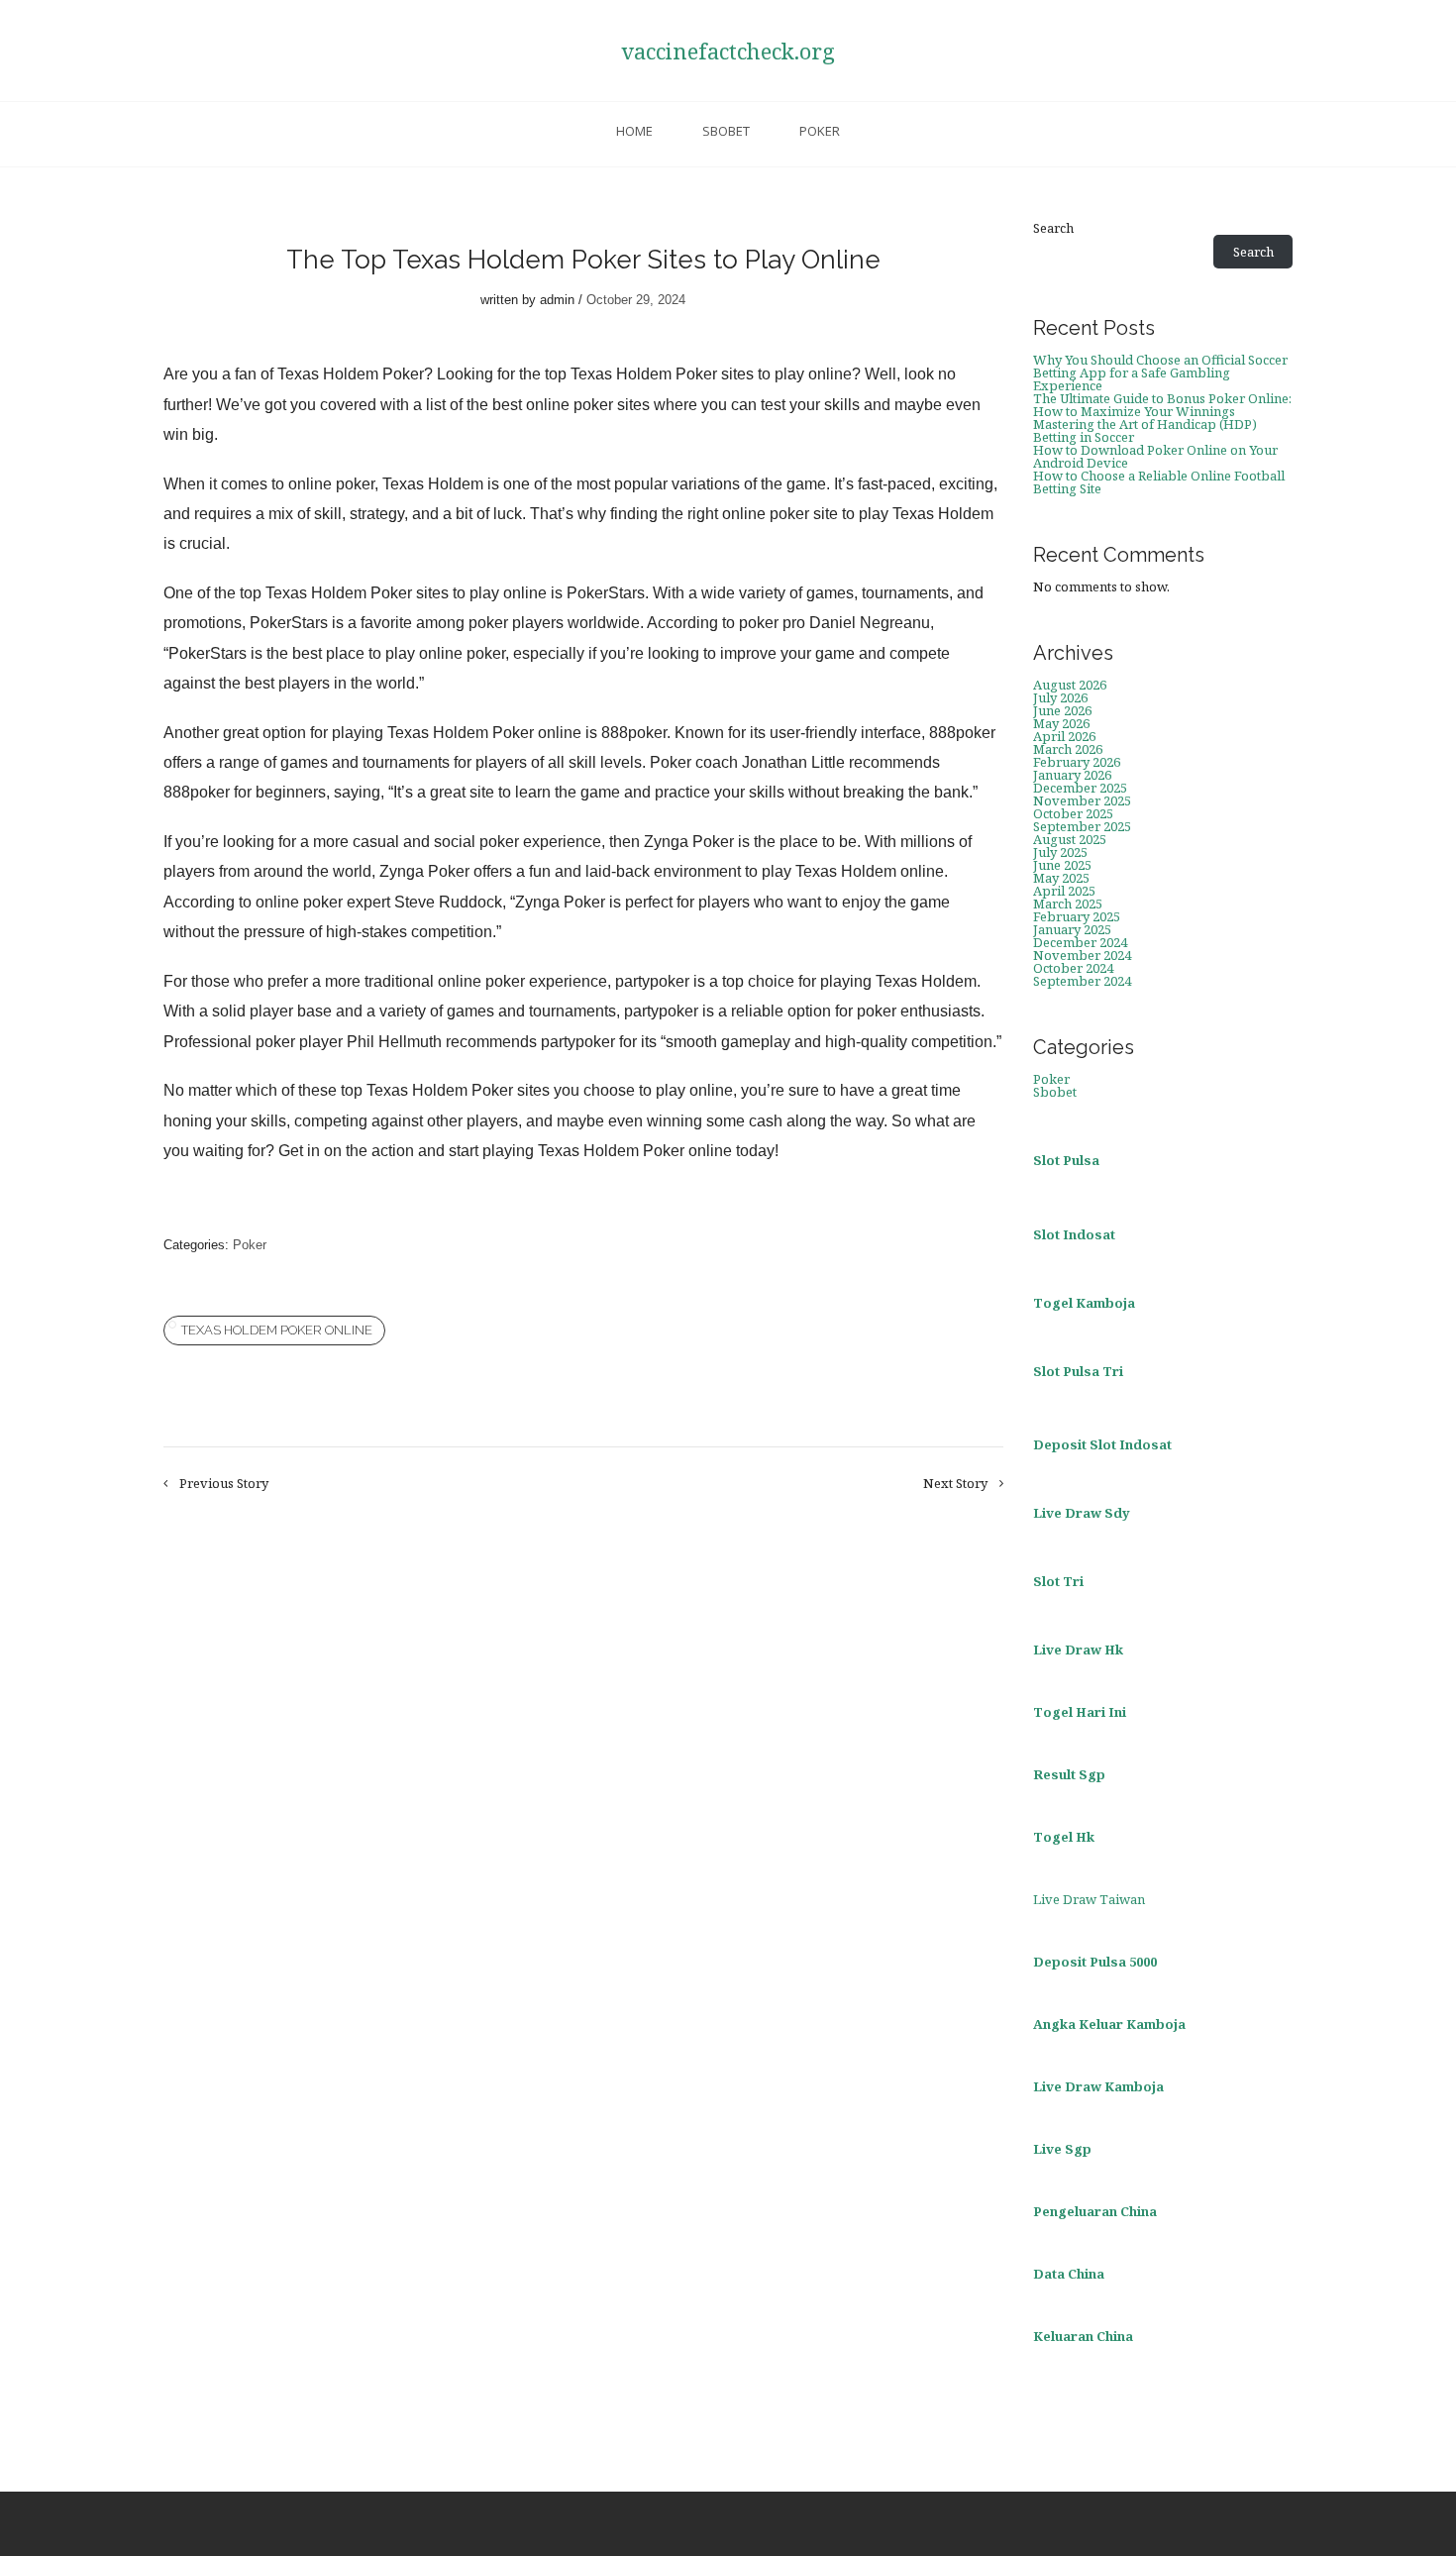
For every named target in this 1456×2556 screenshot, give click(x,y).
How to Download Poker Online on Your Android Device (1155, 456)
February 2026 (1077, 762)
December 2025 (1080, 788)
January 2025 (1072, 929)
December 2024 (1080, 942)
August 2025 (1070, 839)
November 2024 (1082, 955)
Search (1053, 228)
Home (634, 131)
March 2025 (1068, 904)
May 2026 (1061, 723)
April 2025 (1064, 891)
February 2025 (1077, 916)
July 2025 (1060, 852)
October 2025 (1073, 813)
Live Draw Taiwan (1089, 1899)
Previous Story (224, 1484)
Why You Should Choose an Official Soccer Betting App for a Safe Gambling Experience (1160, 373)
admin (557, 300)
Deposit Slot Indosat (1102, 1444)
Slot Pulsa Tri (1078, 1371)
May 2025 (1061, 878)
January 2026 (1072, 775)
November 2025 (1082, 800)
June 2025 (1062, 865)
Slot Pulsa (1066, 1160)
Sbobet (726, 131)
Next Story (955, 1484)
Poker (820, 131)
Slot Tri (1058, 1581)
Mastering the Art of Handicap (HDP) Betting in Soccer (1145, 430)
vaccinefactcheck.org (728, 51)
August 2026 (1070, 685)
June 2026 (1062, 710)
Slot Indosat (1074, 1234)
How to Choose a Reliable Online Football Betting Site (1159, 482)
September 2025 (1082, 826)
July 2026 (1060, 697)
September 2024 (1082, 981)
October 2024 (1073, 968)
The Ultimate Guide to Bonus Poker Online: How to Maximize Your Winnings (1162, 405)
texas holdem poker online (277, 1330)
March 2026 (1068, 749)
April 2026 (1064, 736)
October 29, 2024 (636, 300)
